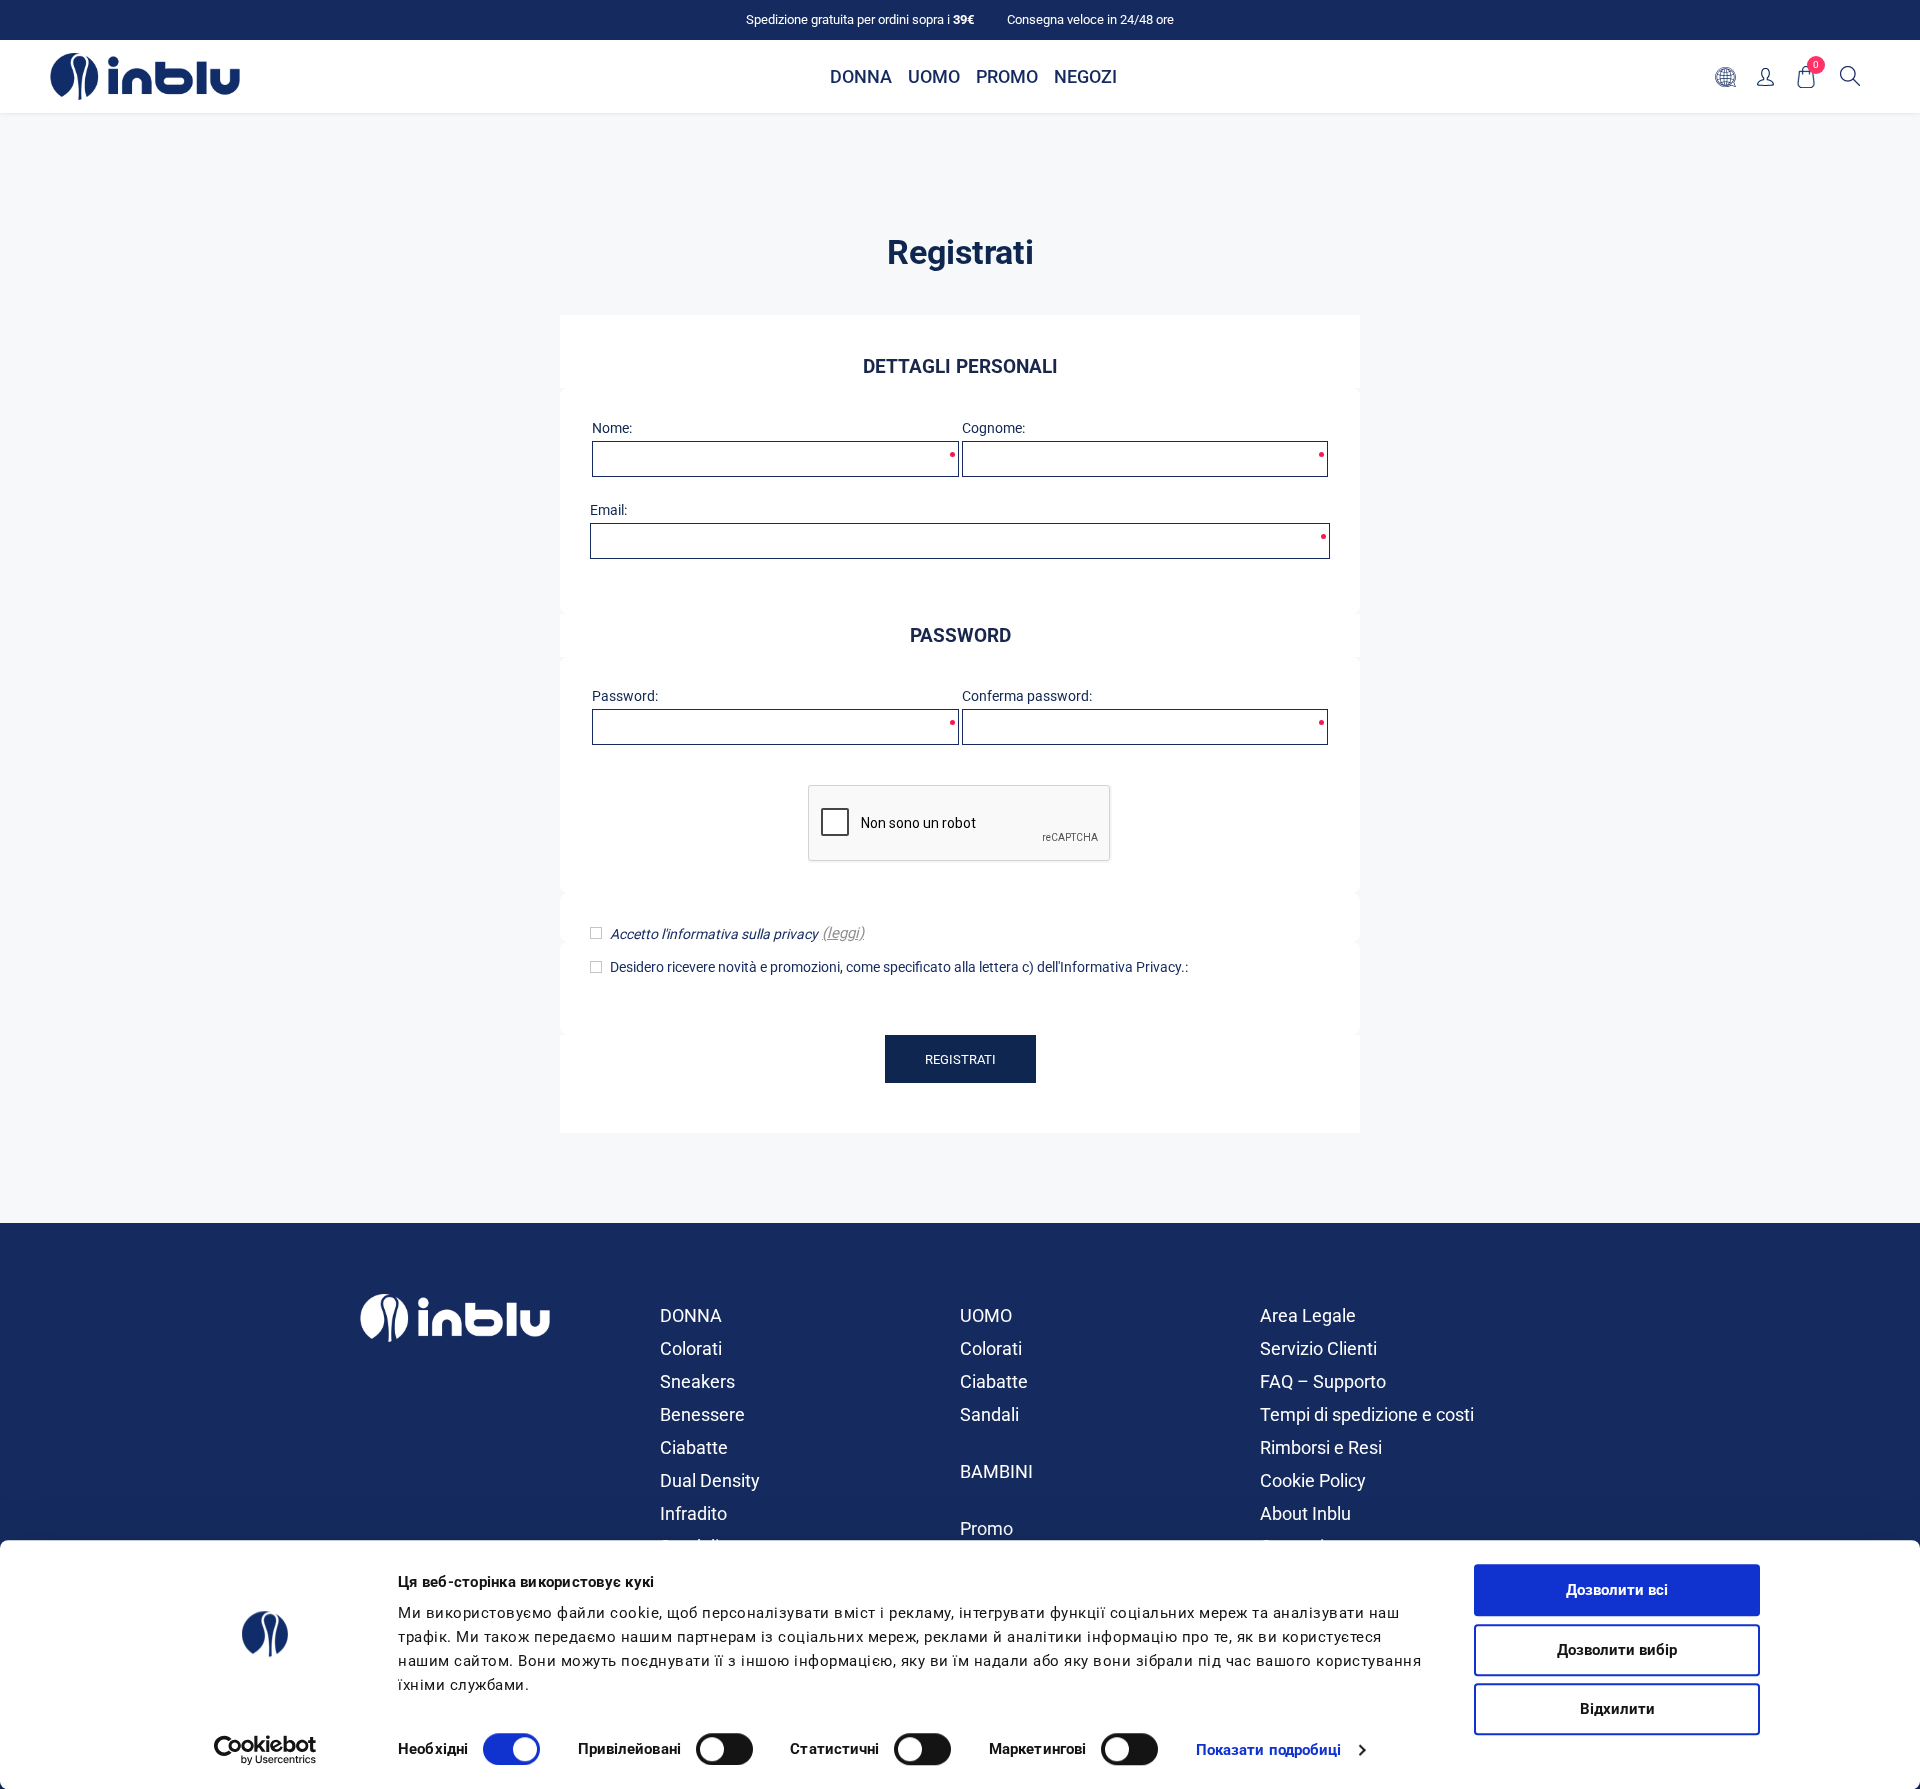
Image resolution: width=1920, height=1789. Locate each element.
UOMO (986, 1315)
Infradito (693, 1513)
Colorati (691, 1348)
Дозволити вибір (1617, 1650)
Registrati (960, 1059)
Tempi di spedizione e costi (1367, 1414)
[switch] (724, 1749)
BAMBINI (996, 1471)
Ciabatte (694, 1447)
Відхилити (1617, 1709)
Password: (625, 696)
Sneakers (697, 1381)
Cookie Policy (1313, 1480)
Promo (986, 1528)
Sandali (989, 1414)
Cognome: (993, 428)
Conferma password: (1027, 696)
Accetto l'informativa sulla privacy (714, 934)
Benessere (702, 1414)
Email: (608, 510)
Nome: (612, 428)
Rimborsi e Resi (1321, 1447)
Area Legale (1308, 1315)
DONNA (691, 1315)
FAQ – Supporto (1323, 1381)
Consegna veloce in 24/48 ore (1090, 19)
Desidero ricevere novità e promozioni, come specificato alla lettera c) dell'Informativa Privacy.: (899, 967)
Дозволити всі (1617, 1590)
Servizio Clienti (1318, 1348)
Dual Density (710, 1480)
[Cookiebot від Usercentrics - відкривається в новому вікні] (265, 1750)
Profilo (1765, 76)
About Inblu (1305, 1513)
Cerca (1850, 76)
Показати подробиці (1269, 1750)
